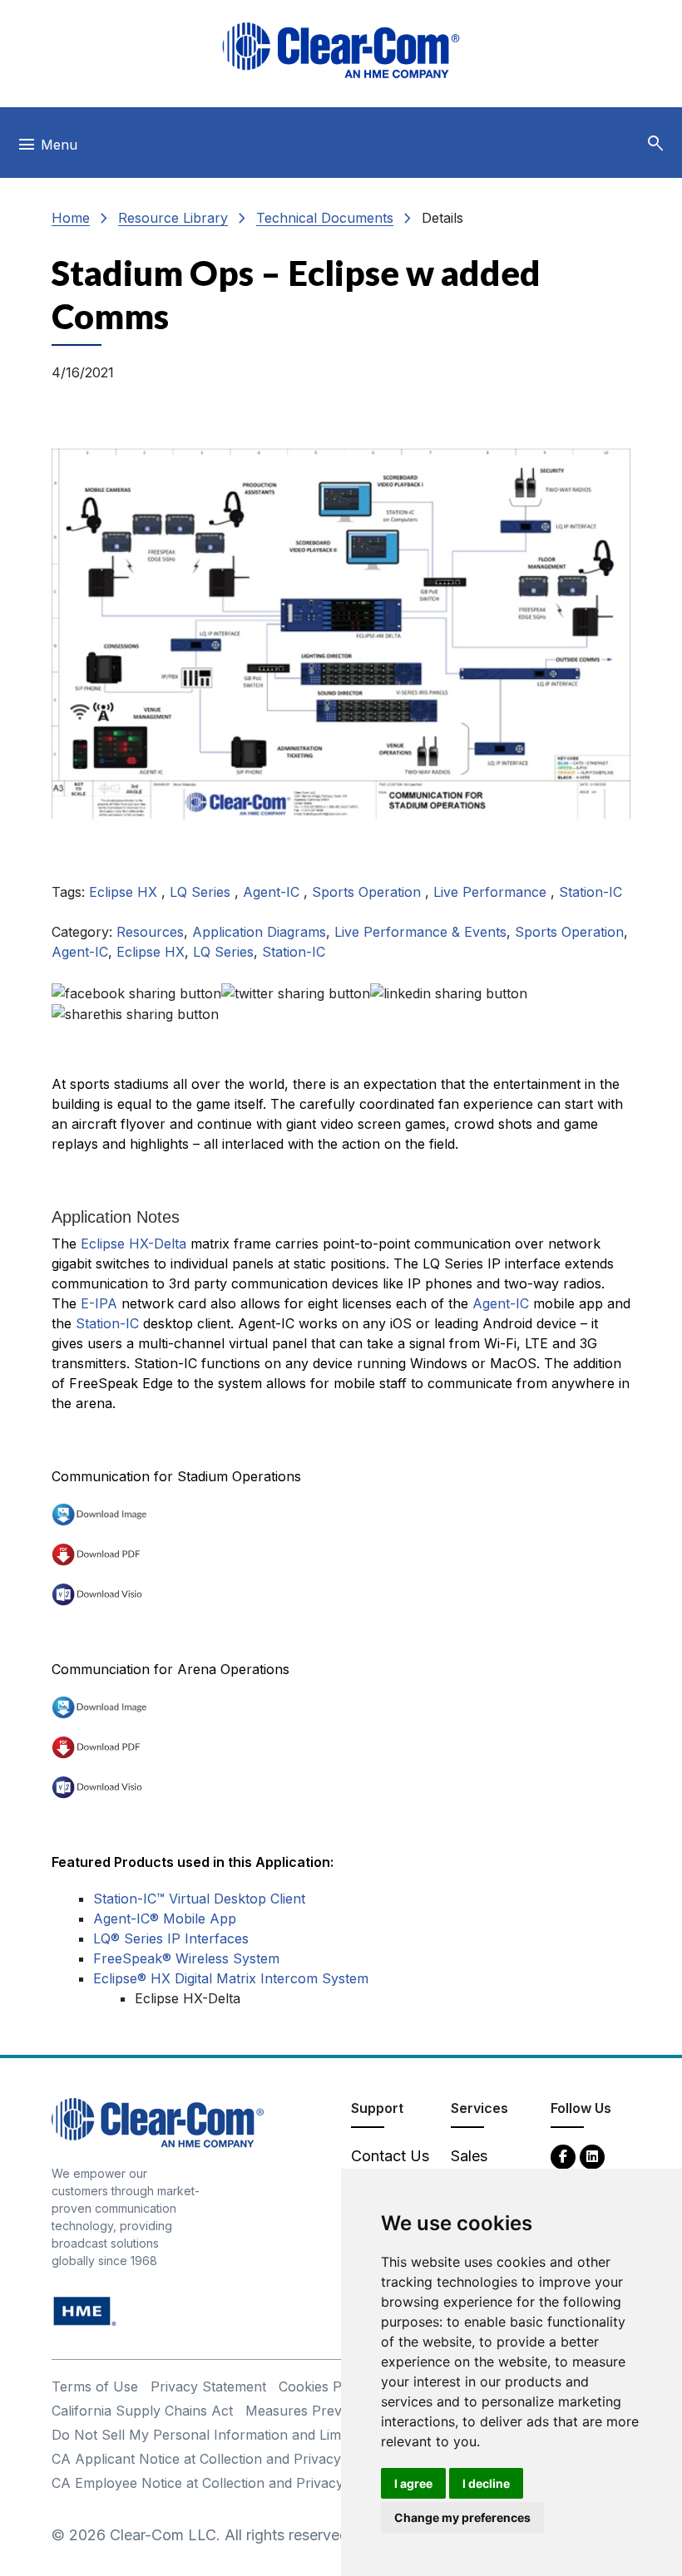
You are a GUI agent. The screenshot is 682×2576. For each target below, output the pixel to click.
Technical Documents (325, 218)
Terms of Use (95, 2386)
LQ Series (202, 892)
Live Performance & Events (420, 932)
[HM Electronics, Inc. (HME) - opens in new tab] (85, 2310)
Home (71, 218)
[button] (655, 144)
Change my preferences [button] (462, 2517)
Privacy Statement (208, 2386)
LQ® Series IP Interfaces (171, 1938)
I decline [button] (486, 2483)
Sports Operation (368, 892)
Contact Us (390, 2156)
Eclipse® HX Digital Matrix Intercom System (231, 1978)
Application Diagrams (259, 932)
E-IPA (99, 1303)
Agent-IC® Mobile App (165, 1918)
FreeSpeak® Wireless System (186, 1958)
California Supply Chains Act (142, 2411)
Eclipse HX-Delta (133, 1244)
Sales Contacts (482, 2167)
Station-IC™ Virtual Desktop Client (199, 1899)
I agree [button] (413, 2483)
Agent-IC (273, 892)
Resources (150, 932)
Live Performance (492, 892)
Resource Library (173, 218)
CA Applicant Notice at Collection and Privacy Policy (217, 2459)
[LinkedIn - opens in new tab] (592, 2156)
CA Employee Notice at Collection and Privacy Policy (219, 2483)
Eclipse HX (125, 892)
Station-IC (591, 892)
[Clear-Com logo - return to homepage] (341, 50)
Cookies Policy (325, 2386)
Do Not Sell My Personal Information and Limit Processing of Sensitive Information (314, 2435)
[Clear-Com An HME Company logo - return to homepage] (158, 2122)
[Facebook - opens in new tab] (563, 2156)
